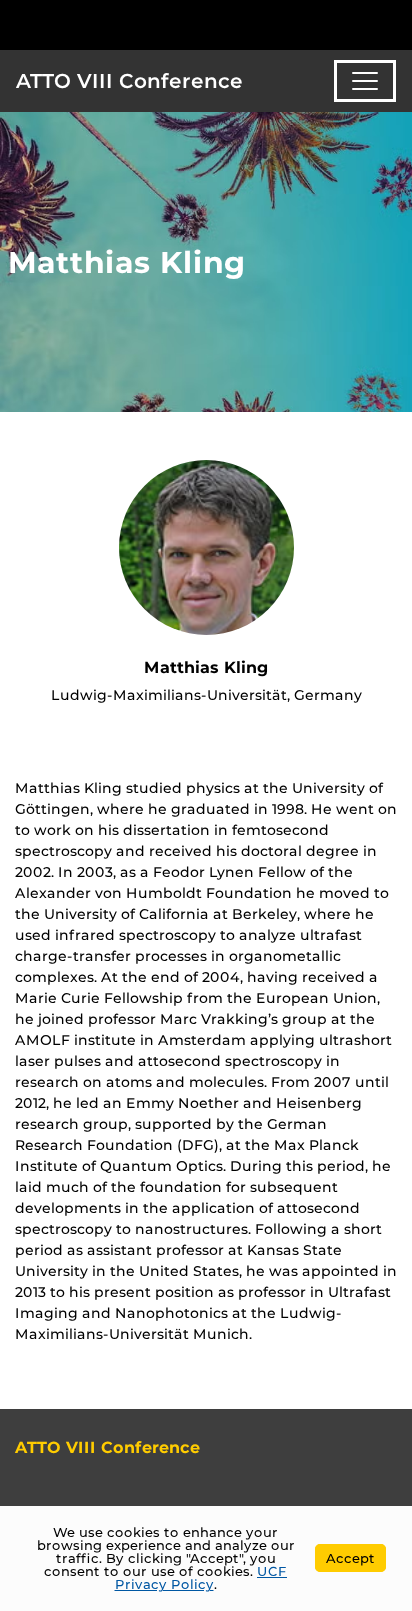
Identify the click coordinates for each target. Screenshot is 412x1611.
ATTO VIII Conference (129, 81)
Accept (350, 1558)
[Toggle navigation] (365, 81)
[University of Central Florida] (152, 24)
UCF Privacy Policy (201, 1577)
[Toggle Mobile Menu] (392, 23)
